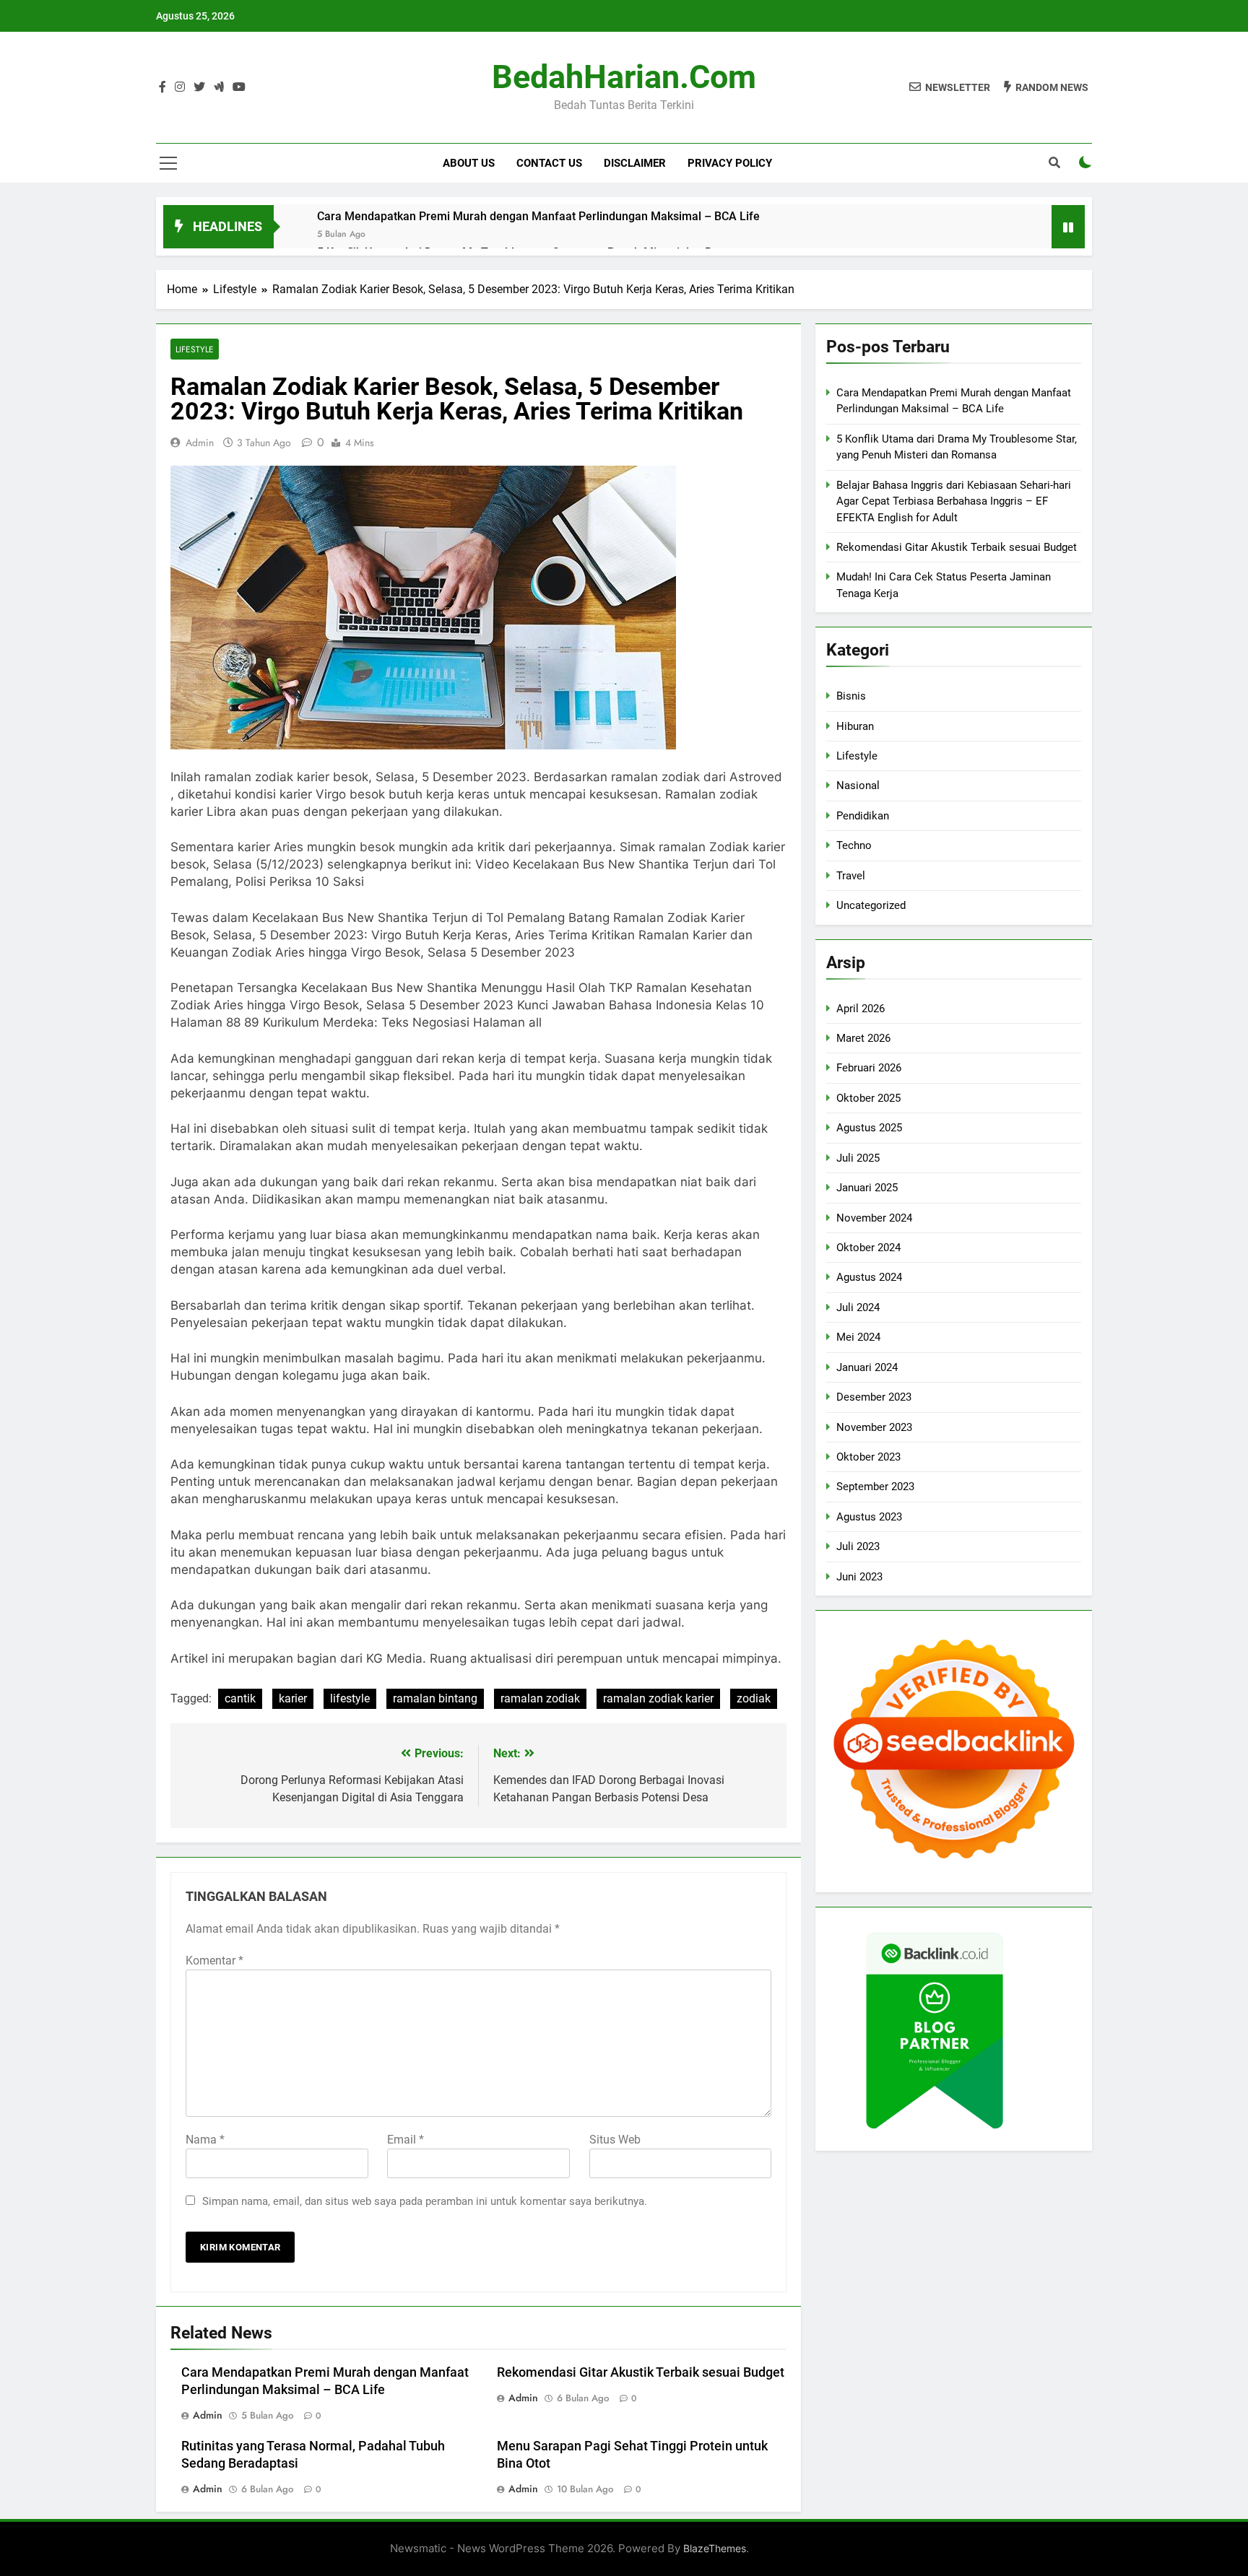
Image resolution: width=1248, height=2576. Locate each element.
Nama (205, 2140)
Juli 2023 (858, 1546)
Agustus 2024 (869, 1277)
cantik (240, 1698)
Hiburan (855, 726)
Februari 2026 (869, 1068)
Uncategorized (871, 905)
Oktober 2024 (868, 1248)
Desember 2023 (874, 1397)
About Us (469, 163)
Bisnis (851, 696)
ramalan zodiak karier (658, 1698)
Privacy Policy (730, 163)
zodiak (754, 1698)
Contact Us (549, 163)
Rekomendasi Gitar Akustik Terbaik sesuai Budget (641, 2372)
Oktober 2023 (868, 1457)
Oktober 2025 (868, 1098)
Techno (854, 845)
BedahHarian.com (624, 77)
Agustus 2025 (869, 1128)
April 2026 (861, 1009)
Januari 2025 (867, 1188)
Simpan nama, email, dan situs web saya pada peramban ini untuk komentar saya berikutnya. (425, 2201)
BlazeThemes (715, 2548)
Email (406, 2140)
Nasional (858, 786)
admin (200, 443)
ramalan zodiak (540, 1698)
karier (293, 1698)
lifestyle (350, 1698)
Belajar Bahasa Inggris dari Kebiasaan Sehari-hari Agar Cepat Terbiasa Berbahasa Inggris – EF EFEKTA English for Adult (954, 501)
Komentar (214, 1961)
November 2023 (874, 1427)
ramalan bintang (435, 1698)
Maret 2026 (863, 1038)
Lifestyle (195, 349)
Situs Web (615, 2140)
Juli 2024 (858, 1307)
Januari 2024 (867, 1367)
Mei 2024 (858, 1337)
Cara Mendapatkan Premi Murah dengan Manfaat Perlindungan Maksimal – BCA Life (538, 216)
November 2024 (874, 1218)
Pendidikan (863, 816)
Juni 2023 (859, 1577)
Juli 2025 (858, 1158)
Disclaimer (635, 163)
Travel (851, 876)
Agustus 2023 (869, 1517)
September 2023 (875, 1487)
